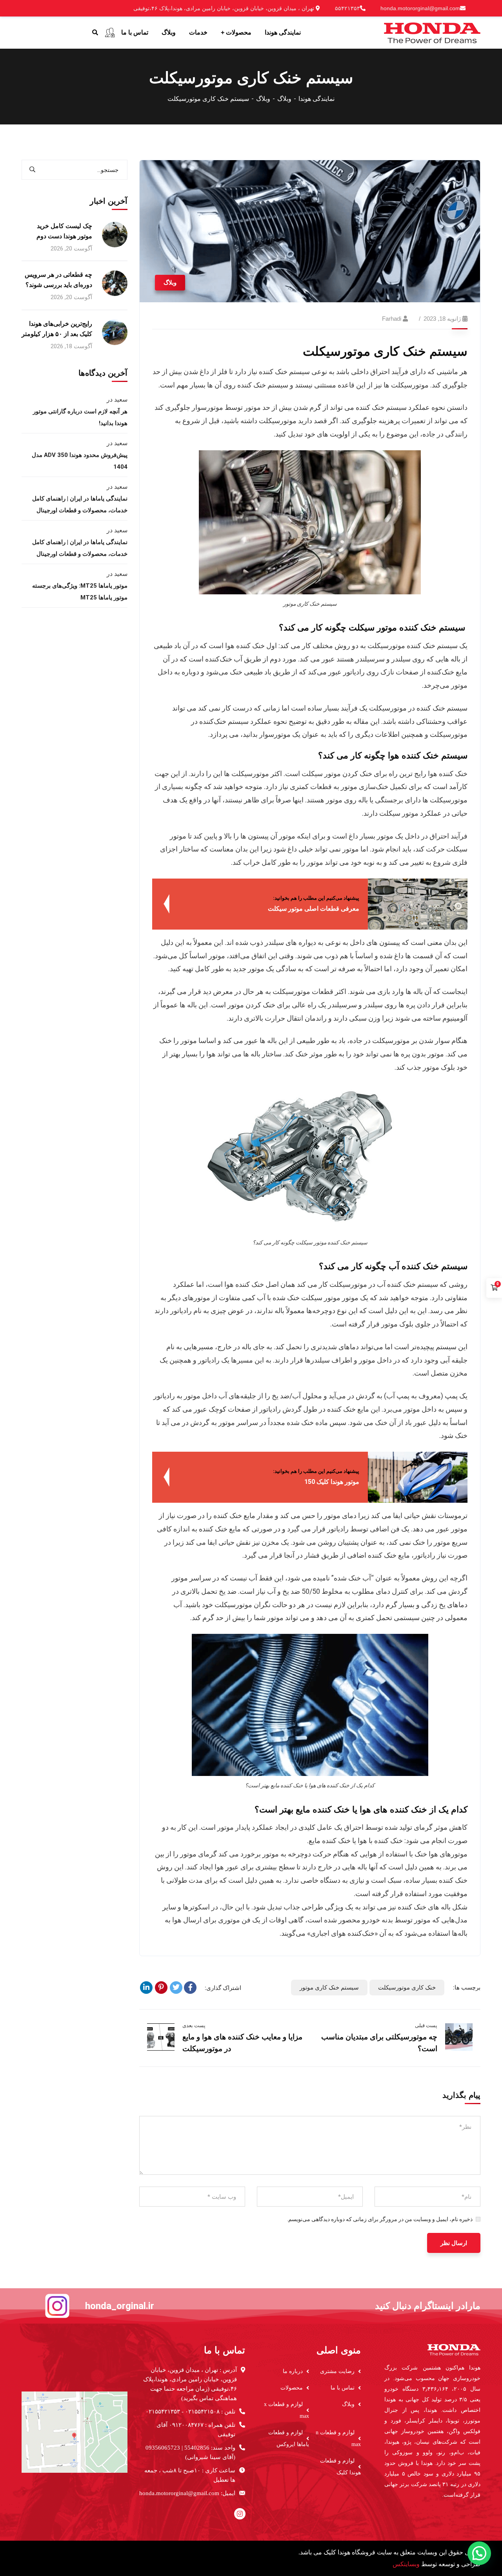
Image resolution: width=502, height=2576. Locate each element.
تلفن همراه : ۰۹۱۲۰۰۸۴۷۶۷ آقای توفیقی (196, 2430)
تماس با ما (343, 2388)
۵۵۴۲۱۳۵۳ (347, 8)
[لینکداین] (146, 1988)
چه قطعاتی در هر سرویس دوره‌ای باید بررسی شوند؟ (58, 280)
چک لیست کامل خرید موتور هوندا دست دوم (64, 231)
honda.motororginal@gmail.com (420, 8)
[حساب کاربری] (110, 33)
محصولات (292, 2388)
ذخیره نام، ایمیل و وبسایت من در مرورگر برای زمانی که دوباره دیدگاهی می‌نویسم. (380, 2219)
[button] (479, 2553)
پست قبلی (426, 2025)
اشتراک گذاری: (223, 1988)
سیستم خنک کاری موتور (329, 1988)
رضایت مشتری (337, 2371)
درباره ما (293, 2371)
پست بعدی (194, 2025)
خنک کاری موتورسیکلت (407, 1988)
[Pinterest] (161, 1988)
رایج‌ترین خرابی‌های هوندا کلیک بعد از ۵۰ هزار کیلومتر (57, 329)
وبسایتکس (406, 2564)
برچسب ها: (467, 1988)
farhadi (392, 319)
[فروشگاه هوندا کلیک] (432, 32)
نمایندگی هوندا (316, 99)
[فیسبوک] (190, 1988)
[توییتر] (176, 1988)
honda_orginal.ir (120, 2306)
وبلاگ (284, 99)
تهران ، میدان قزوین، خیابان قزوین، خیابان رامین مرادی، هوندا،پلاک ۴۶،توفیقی (225, 8)
